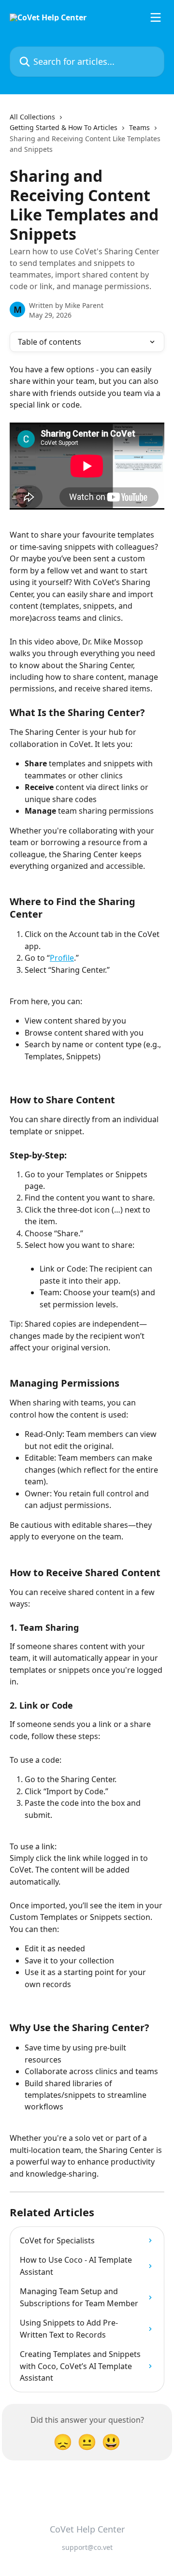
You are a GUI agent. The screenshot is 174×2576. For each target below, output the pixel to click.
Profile (62, 958)
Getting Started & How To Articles (64, 127)
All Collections (32, 117)
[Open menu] (156, 17)
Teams (139, 127)
